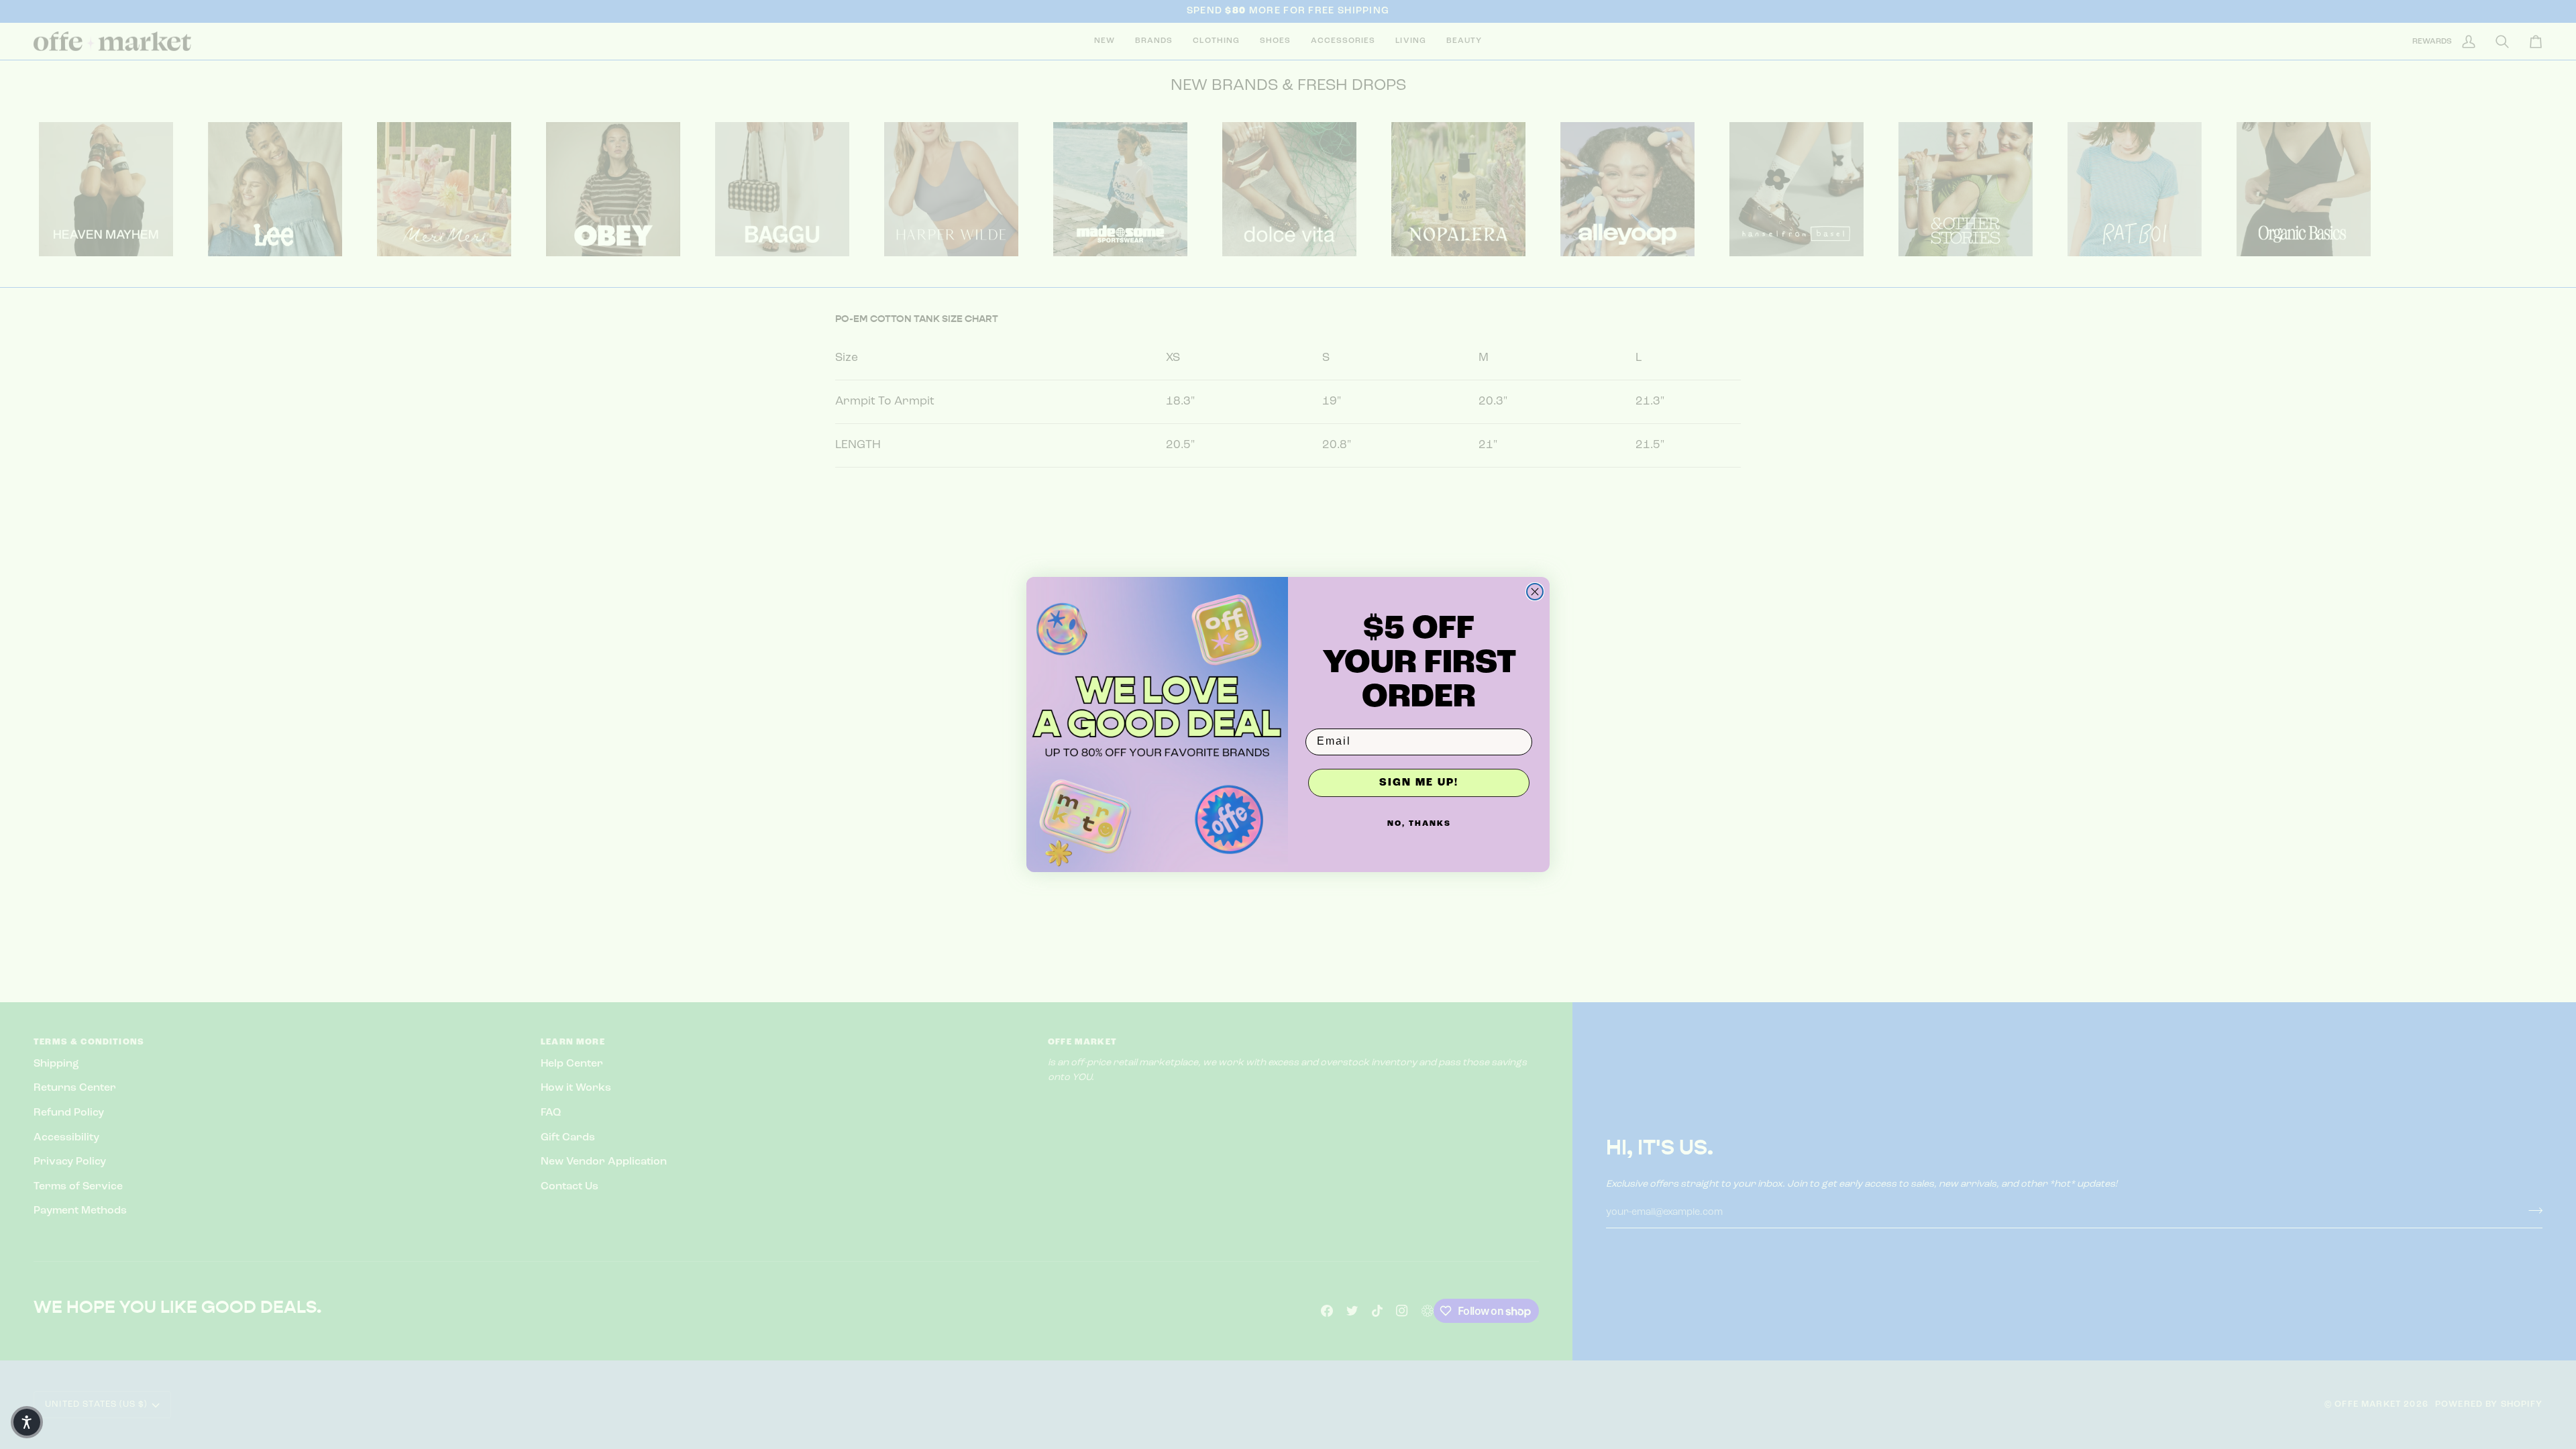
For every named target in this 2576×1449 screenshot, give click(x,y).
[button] (27, 1422)
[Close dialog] (1535, 592)
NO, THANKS (1419, 824)
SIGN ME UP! (1419, 783)
